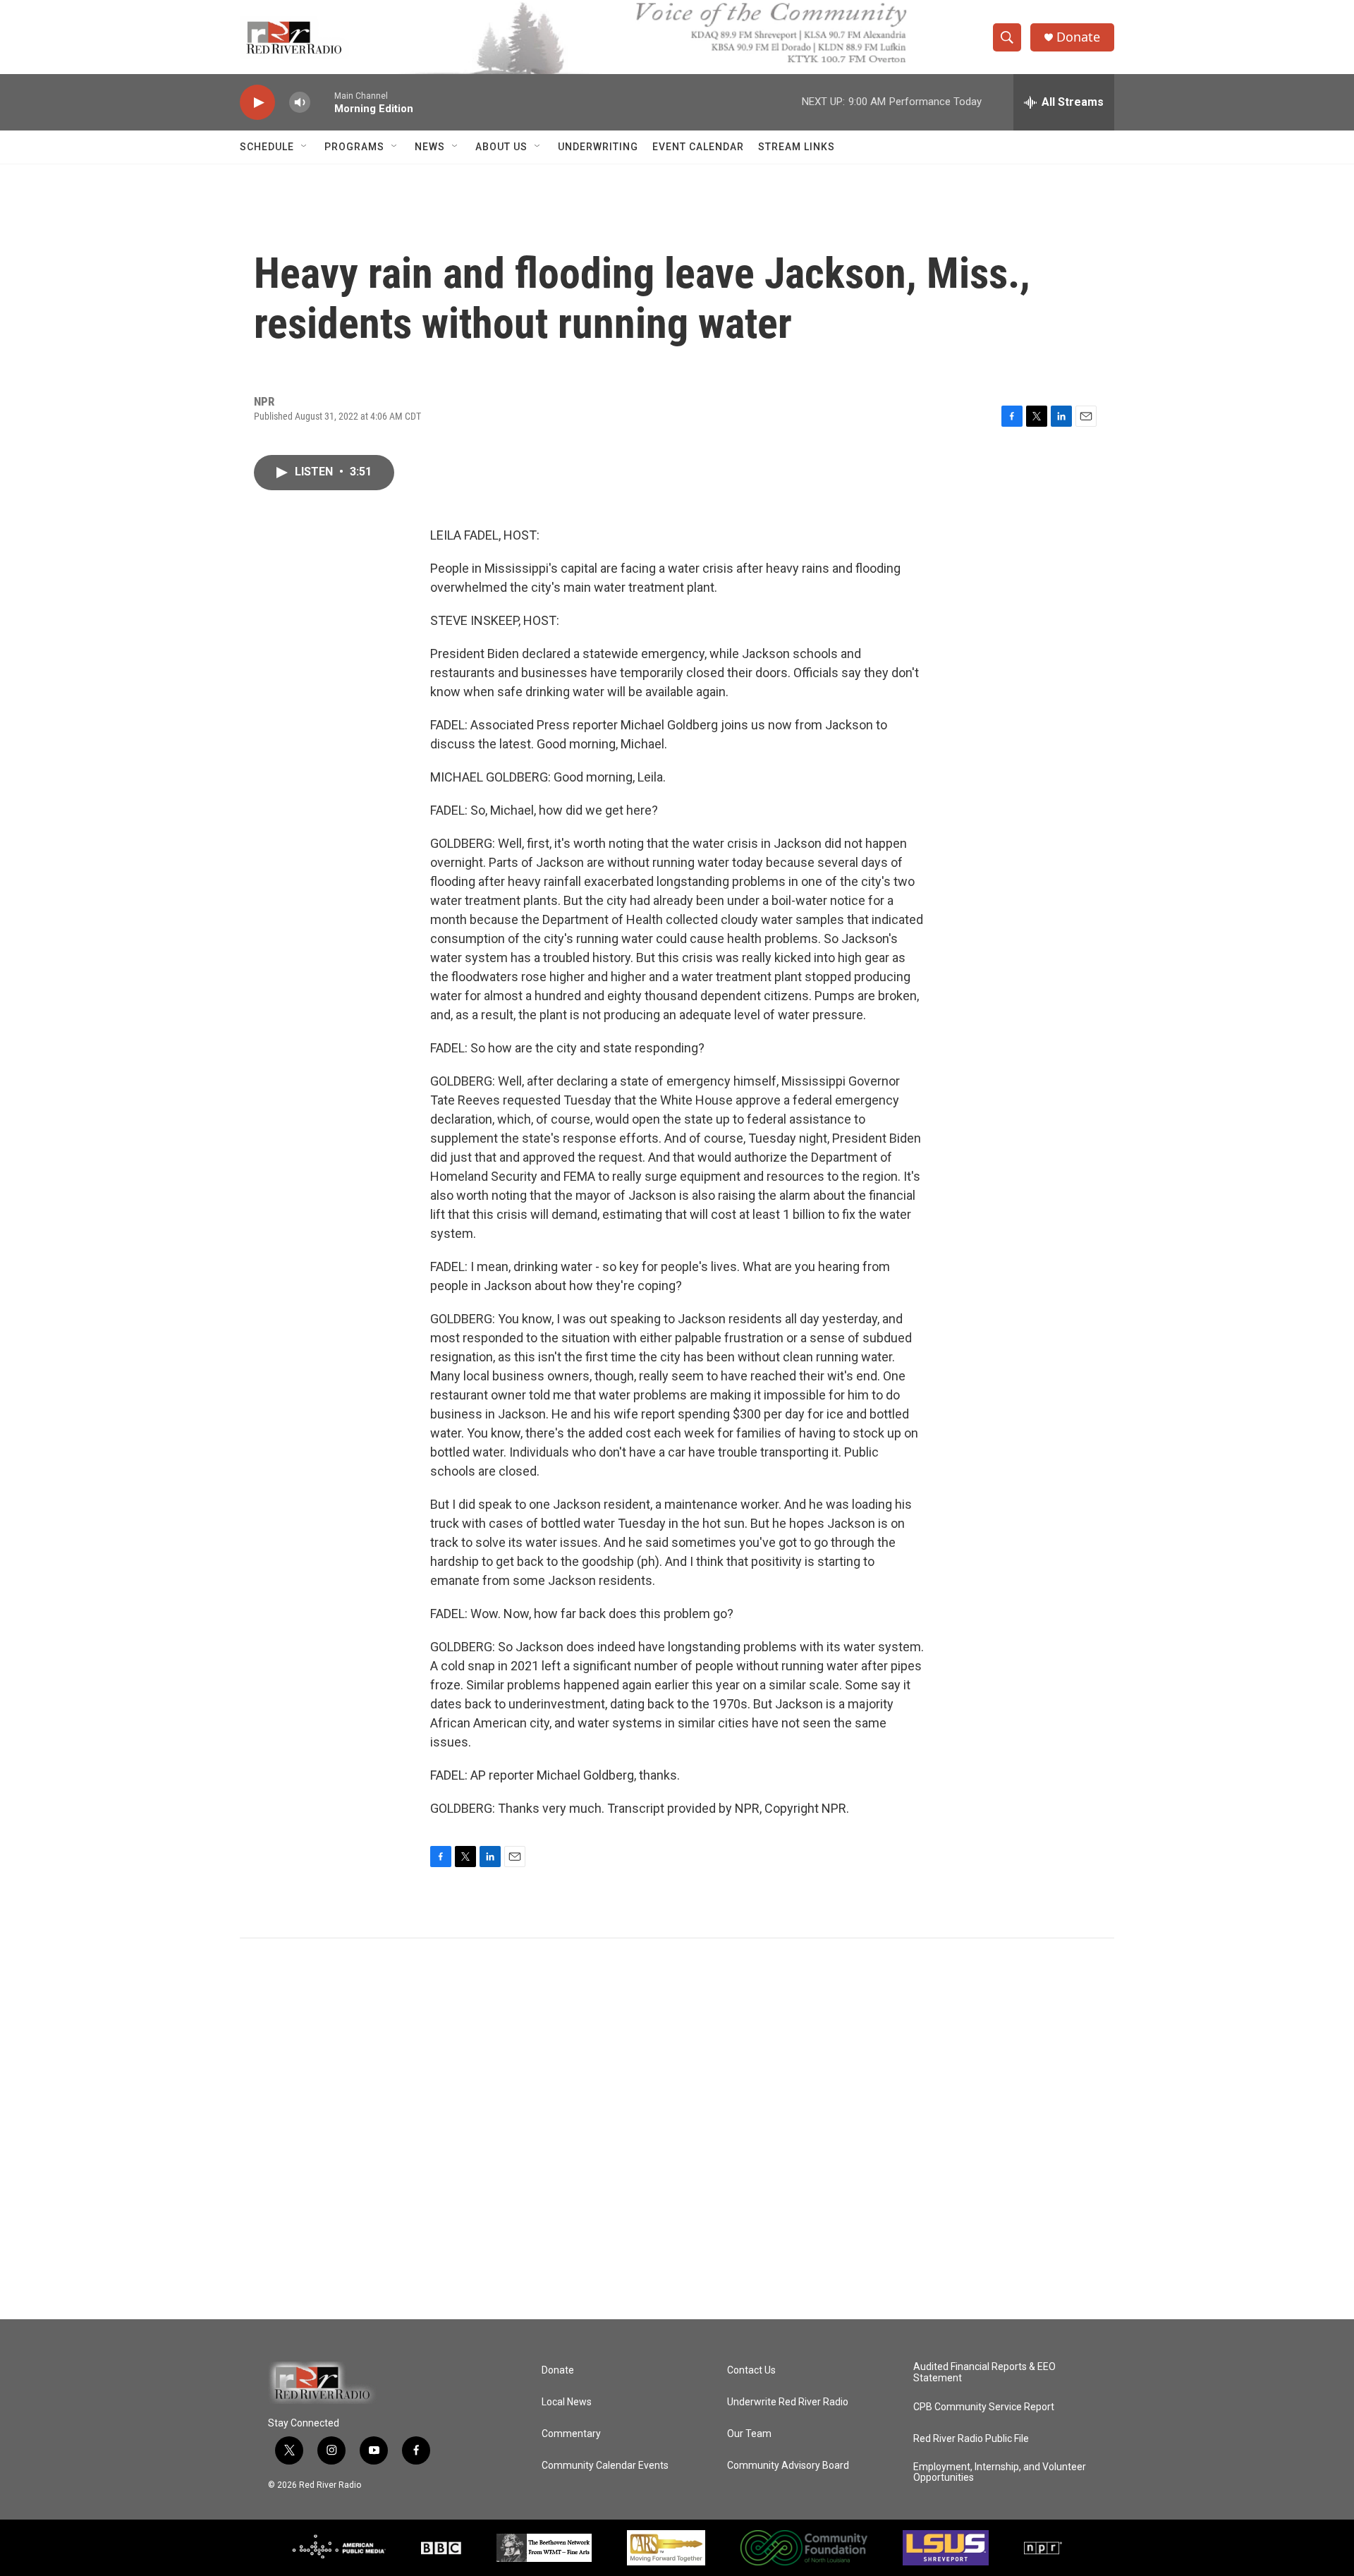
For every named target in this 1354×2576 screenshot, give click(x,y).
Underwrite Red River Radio (788, 2402)
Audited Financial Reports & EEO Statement (984, 2373)
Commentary (571, 2434)
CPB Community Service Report (984, 2407)
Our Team (749, 2434)
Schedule (267, 147)
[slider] (322, 102)
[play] (257, 103)
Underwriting (598, 147)
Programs (354, 147)
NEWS (430, 147)
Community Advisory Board (788, 2466)
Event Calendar (698, 147)
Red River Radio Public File (971, 2439)
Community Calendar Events (605, 2466)
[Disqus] (677, 2129)
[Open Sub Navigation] (305, 147)
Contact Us (751, 2370)
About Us (501, 147)
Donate (1078, 37)
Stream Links (797, 147)
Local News (567, 2402)
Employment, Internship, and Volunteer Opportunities (1000, 2473)
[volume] (300, 103)
